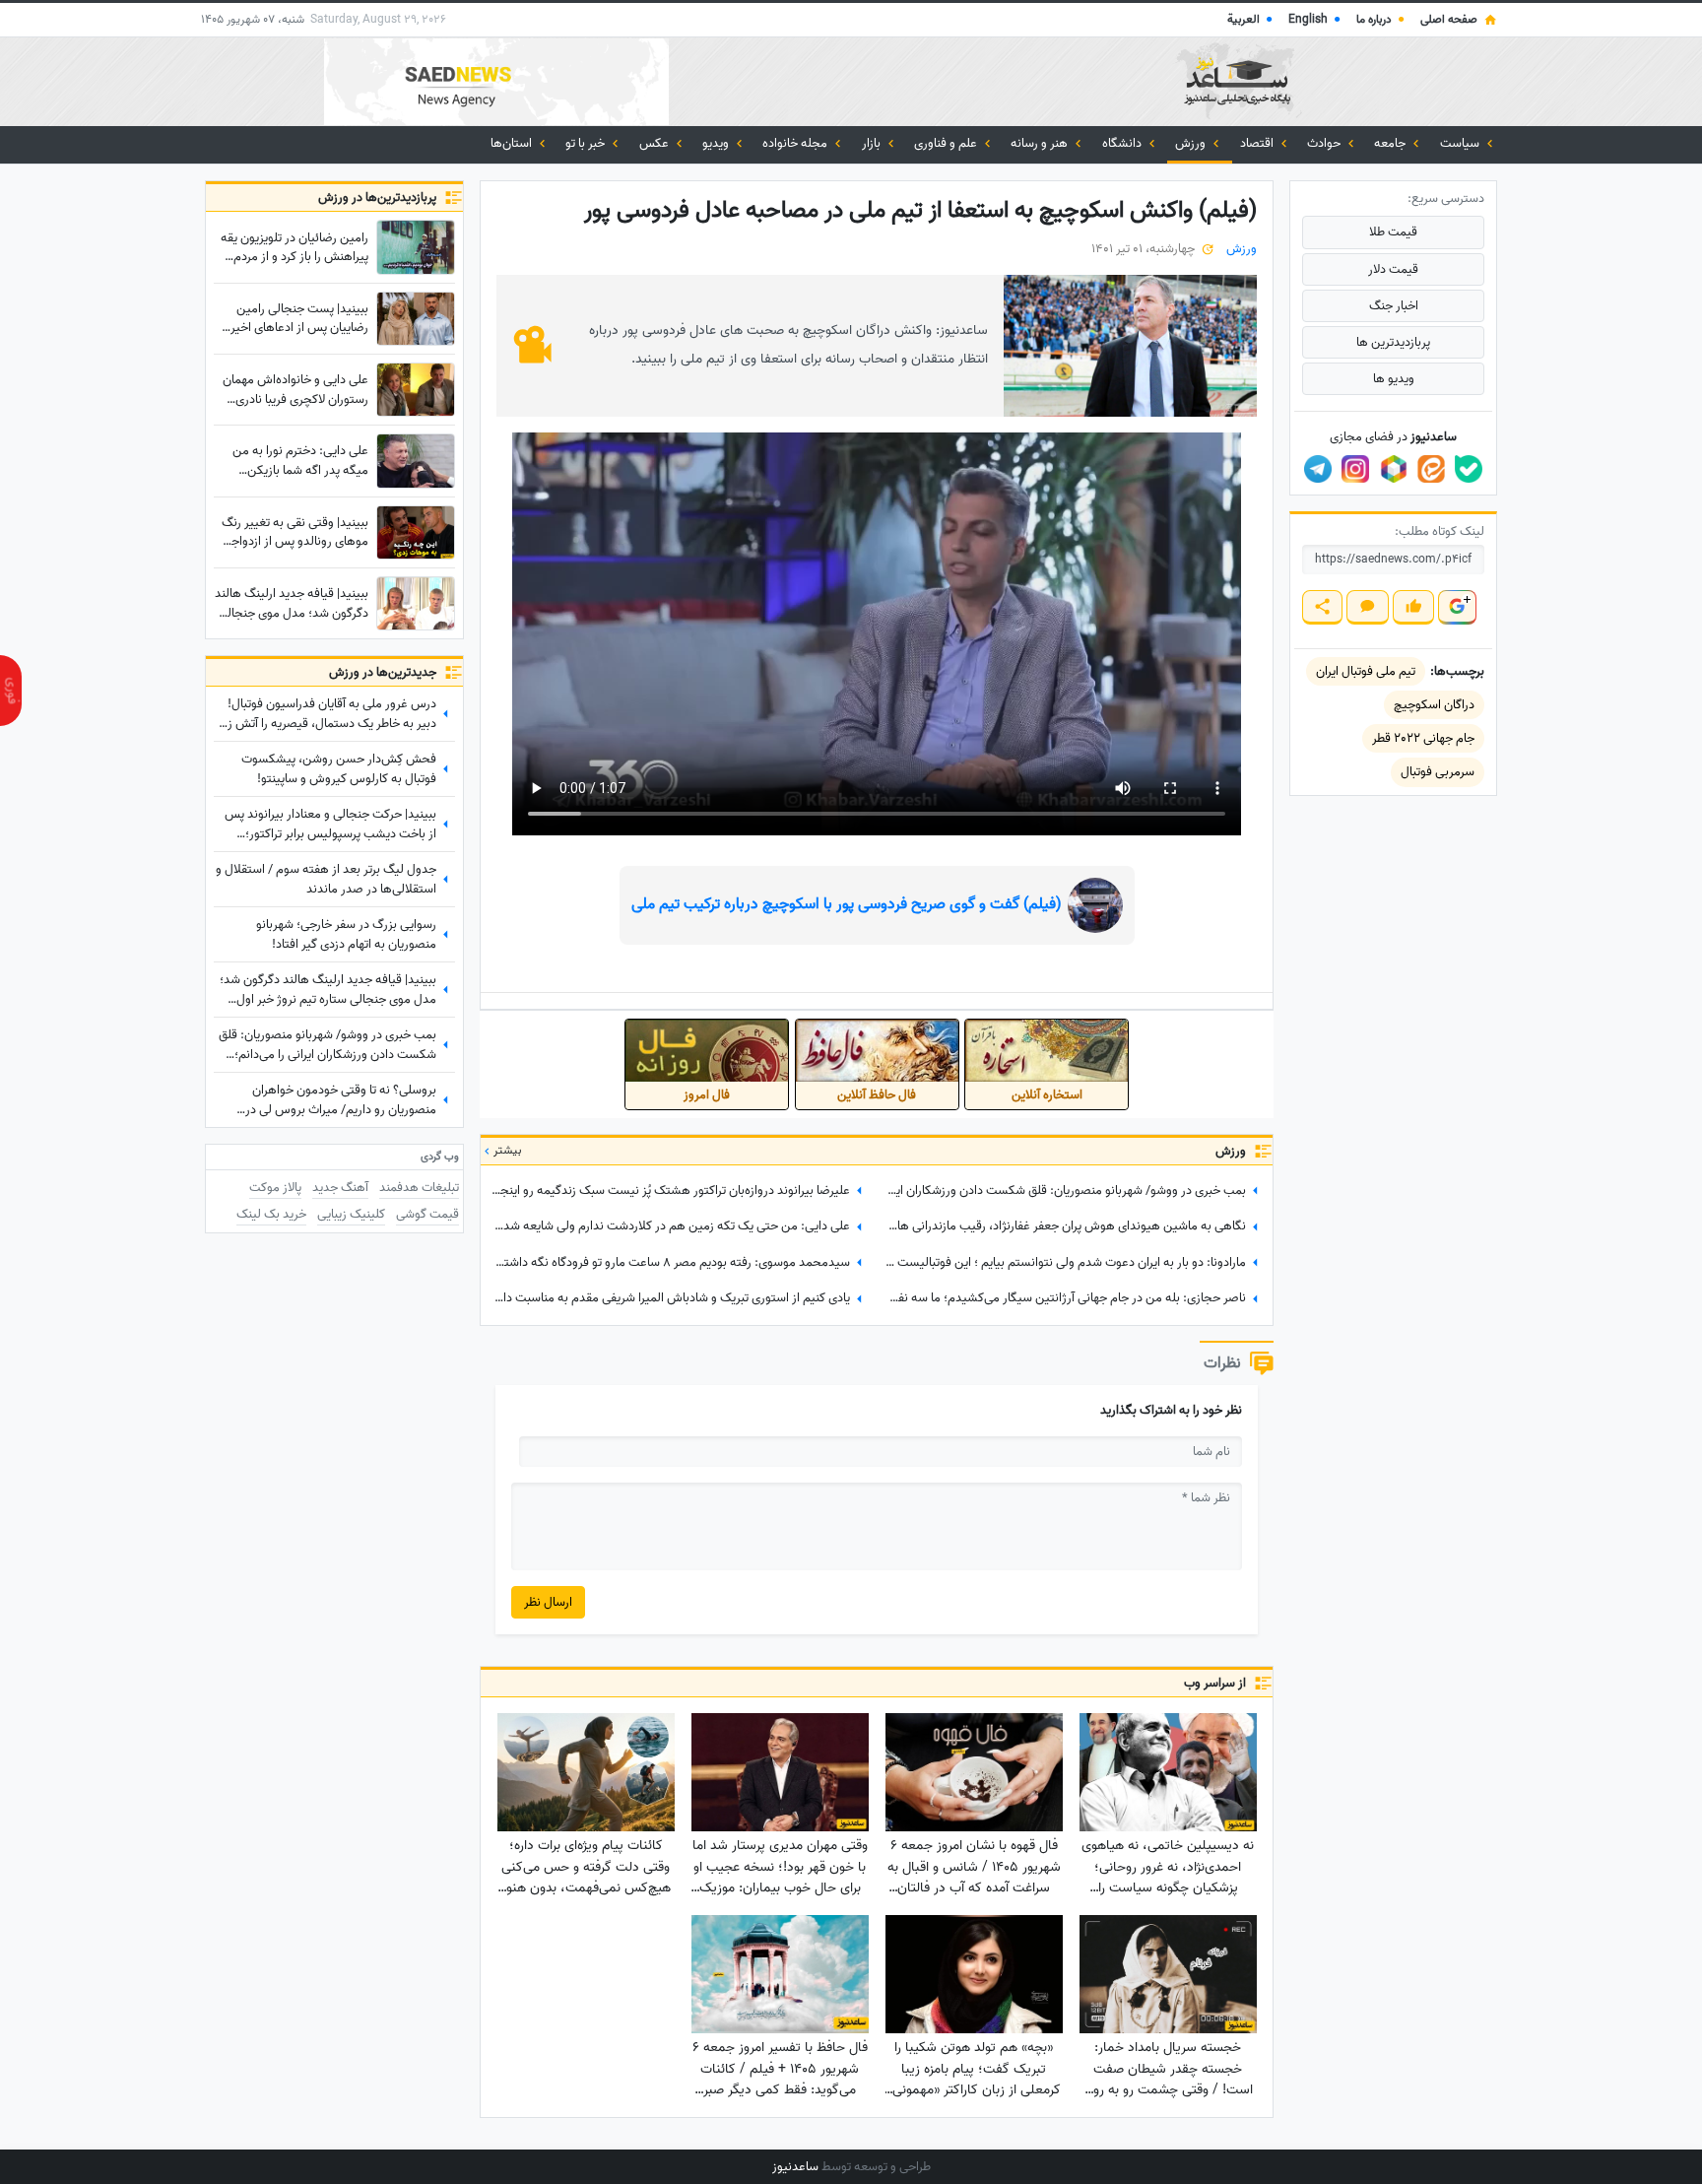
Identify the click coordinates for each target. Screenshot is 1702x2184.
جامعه (1391, 143)
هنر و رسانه (1041, 143)
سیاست (1461, 143)
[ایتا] (1431, 469)
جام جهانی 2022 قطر (1423, 738)
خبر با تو (587, 143)
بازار (873, 143)
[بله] (1469, 469)
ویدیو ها (1394, 379)
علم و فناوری (947, 143)
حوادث (1325, 143)
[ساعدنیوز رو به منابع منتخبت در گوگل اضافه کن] (1457, 607)
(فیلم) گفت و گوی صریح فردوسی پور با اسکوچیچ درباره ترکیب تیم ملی (847, 904)
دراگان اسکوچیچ (1434, 705)
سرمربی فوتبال (1438, 772)
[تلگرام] (1318, 469)
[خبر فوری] (11, 691)
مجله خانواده (796, 143)
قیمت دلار (1393, 269)
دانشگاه (1123, 143)
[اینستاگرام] (1355, 469)
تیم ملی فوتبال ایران (1366, 671)
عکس (655, 143)
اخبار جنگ (1394, 306)
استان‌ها (513, 143)
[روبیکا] (1394, 469)
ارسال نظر (548, 1602)
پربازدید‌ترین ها (1393, 342)
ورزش (1192, 143)
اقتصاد (1258, 143)
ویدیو (717, 143)
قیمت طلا (1393, 232)
